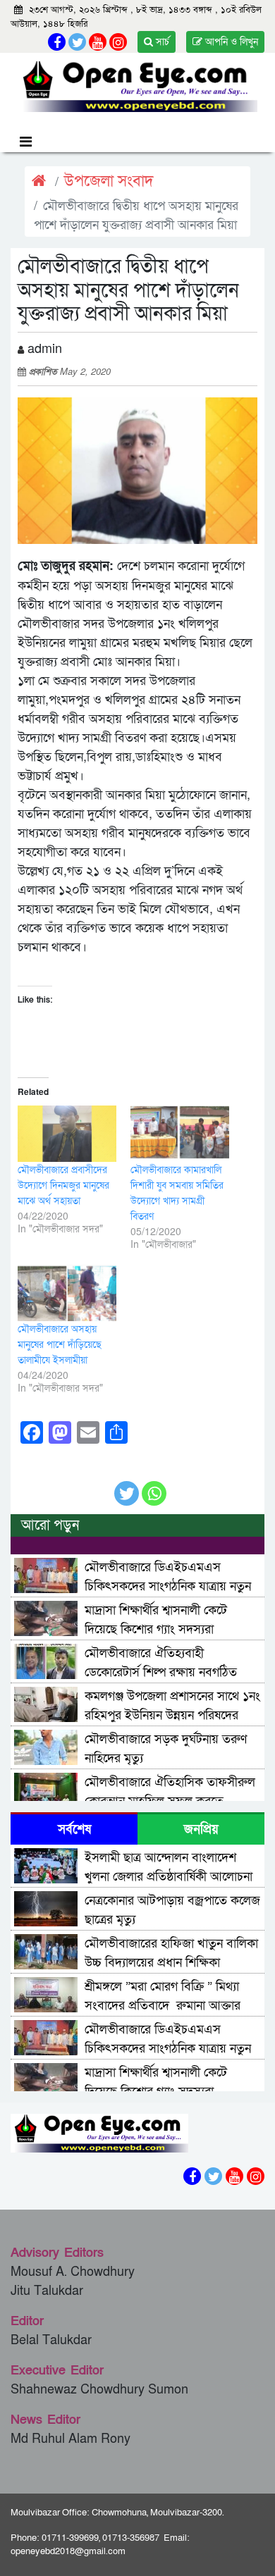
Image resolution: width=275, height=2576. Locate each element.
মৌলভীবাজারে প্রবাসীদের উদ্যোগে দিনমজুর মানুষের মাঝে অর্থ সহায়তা (63, 1185)
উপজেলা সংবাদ (109, 181)
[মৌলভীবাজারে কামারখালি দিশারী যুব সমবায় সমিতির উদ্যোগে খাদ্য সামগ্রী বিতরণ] (180, 1134)
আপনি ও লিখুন (230, 42)
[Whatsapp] (154, 1486)
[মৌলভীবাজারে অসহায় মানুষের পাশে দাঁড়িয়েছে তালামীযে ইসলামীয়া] (67, 1293)
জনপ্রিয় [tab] (201, 1829)
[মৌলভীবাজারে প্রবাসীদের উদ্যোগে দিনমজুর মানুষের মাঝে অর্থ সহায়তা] (67, 1134)
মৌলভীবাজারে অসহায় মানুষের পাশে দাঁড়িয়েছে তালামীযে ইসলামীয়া (60, 1345)
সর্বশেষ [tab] (74, 1829)
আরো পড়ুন (50, 1525)
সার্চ (161, 42)
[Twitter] (127, 1486)
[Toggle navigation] (26, 141)
